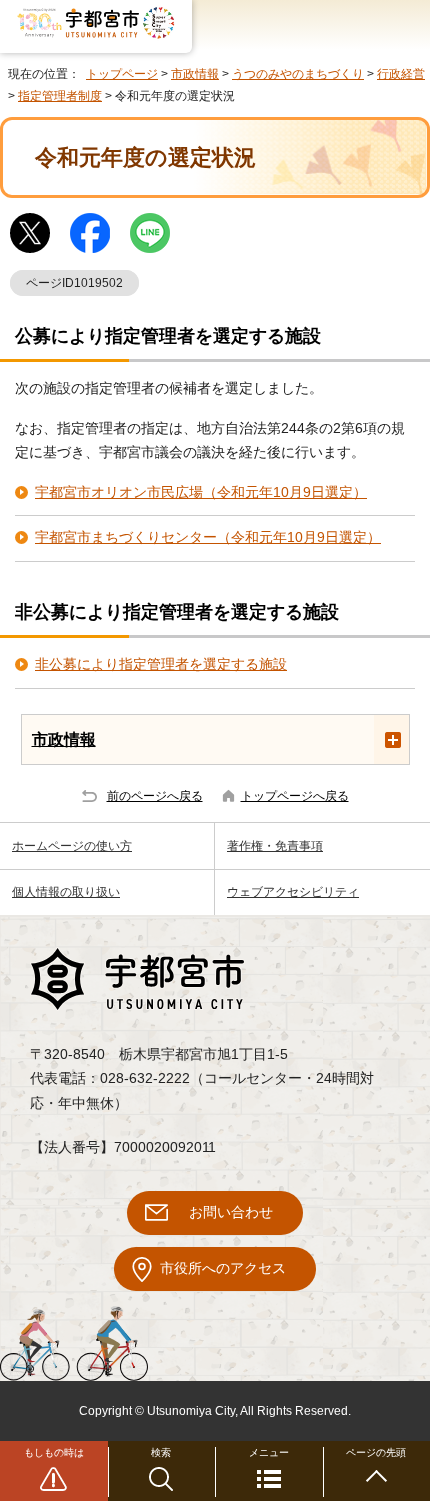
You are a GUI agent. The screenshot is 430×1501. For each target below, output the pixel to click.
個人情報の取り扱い (66, 892)
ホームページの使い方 (72, 846)
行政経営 (401, 74)
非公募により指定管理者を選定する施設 (161, 664)
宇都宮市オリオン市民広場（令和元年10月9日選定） (201, 492)
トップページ (122, 74)
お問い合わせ (231, 1212)
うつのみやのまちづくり (298, 74)
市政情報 (195, 74)
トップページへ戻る (295, 796)
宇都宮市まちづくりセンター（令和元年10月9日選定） (208, 537)
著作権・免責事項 (275, 846)
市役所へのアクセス (223, 1268)
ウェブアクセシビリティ (293, 892)
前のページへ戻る (155, 796)
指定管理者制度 (60, 96)
